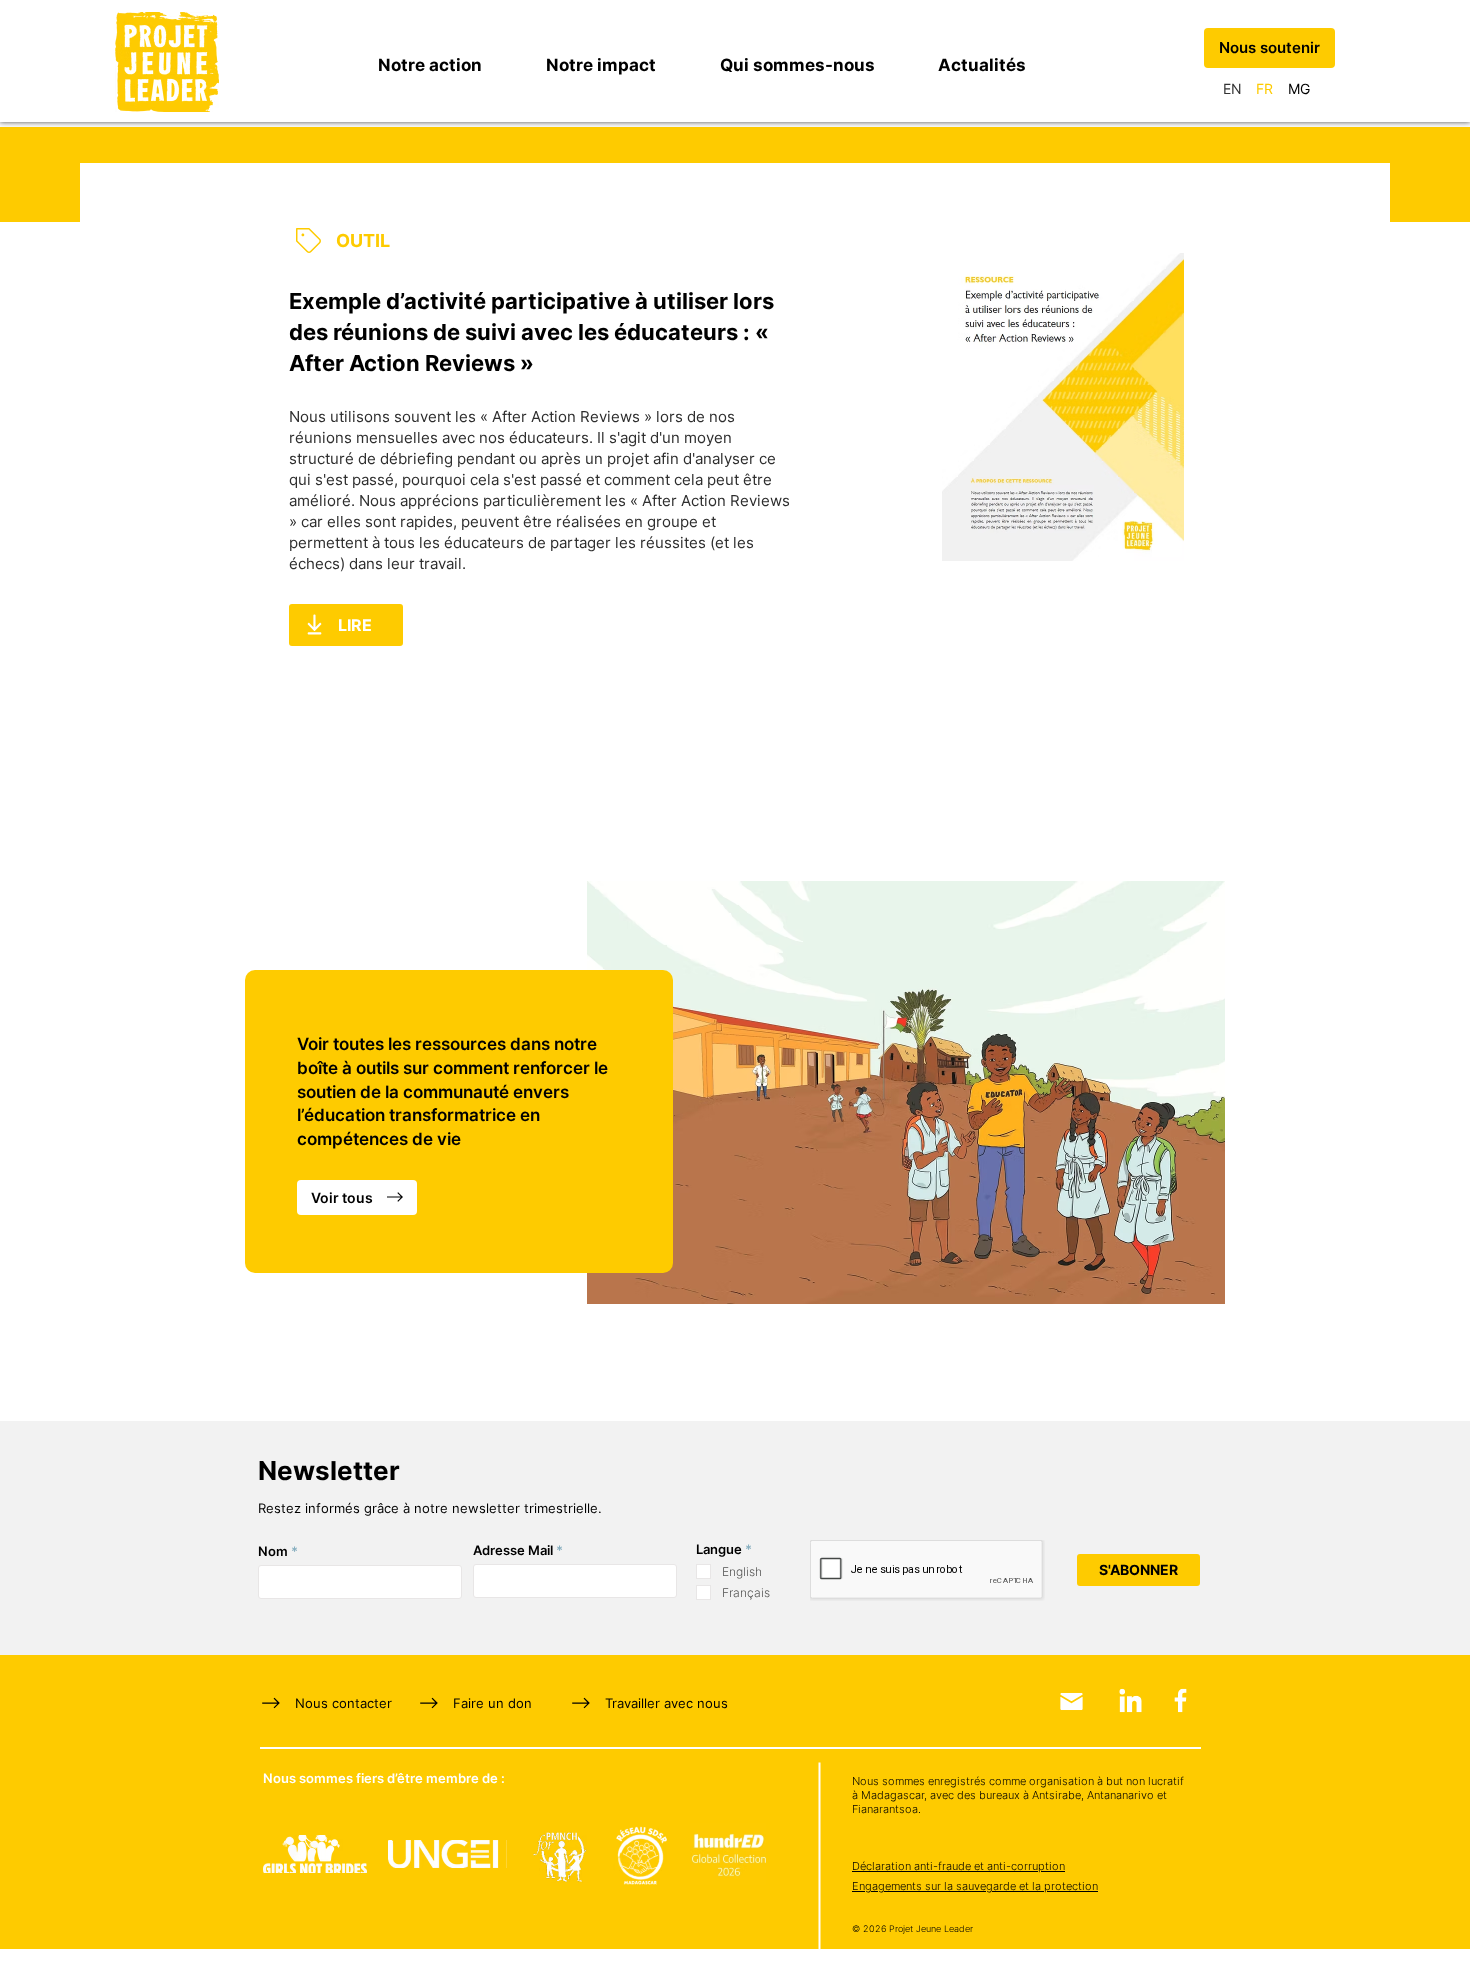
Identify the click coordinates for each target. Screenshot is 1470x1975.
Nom (273, 1551)
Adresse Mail (513, 1550)
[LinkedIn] (1130, 1700)
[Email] (1071, 1701)
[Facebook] (1180, 1700)
